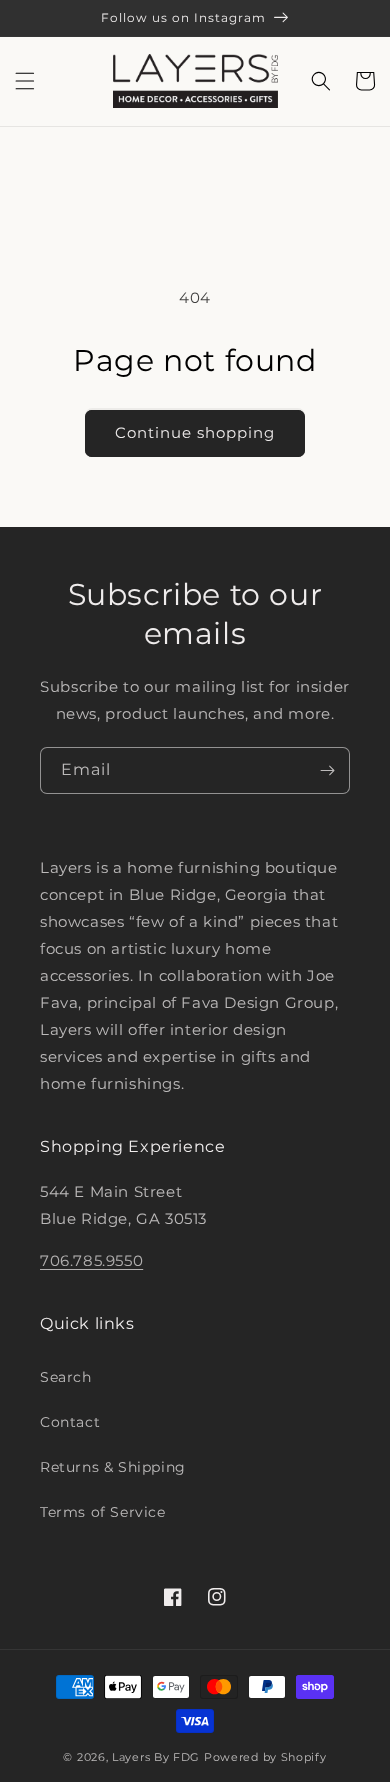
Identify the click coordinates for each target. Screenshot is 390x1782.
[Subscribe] (327, 770)
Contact (70, 1422)
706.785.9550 (91, 1260)
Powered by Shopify (265, 1757)
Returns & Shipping (113, 1467)
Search (66, 1377)
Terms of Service (103, 1512)
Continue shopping (195, 432)
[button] (25, 81)
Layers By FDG (156, 1757)
